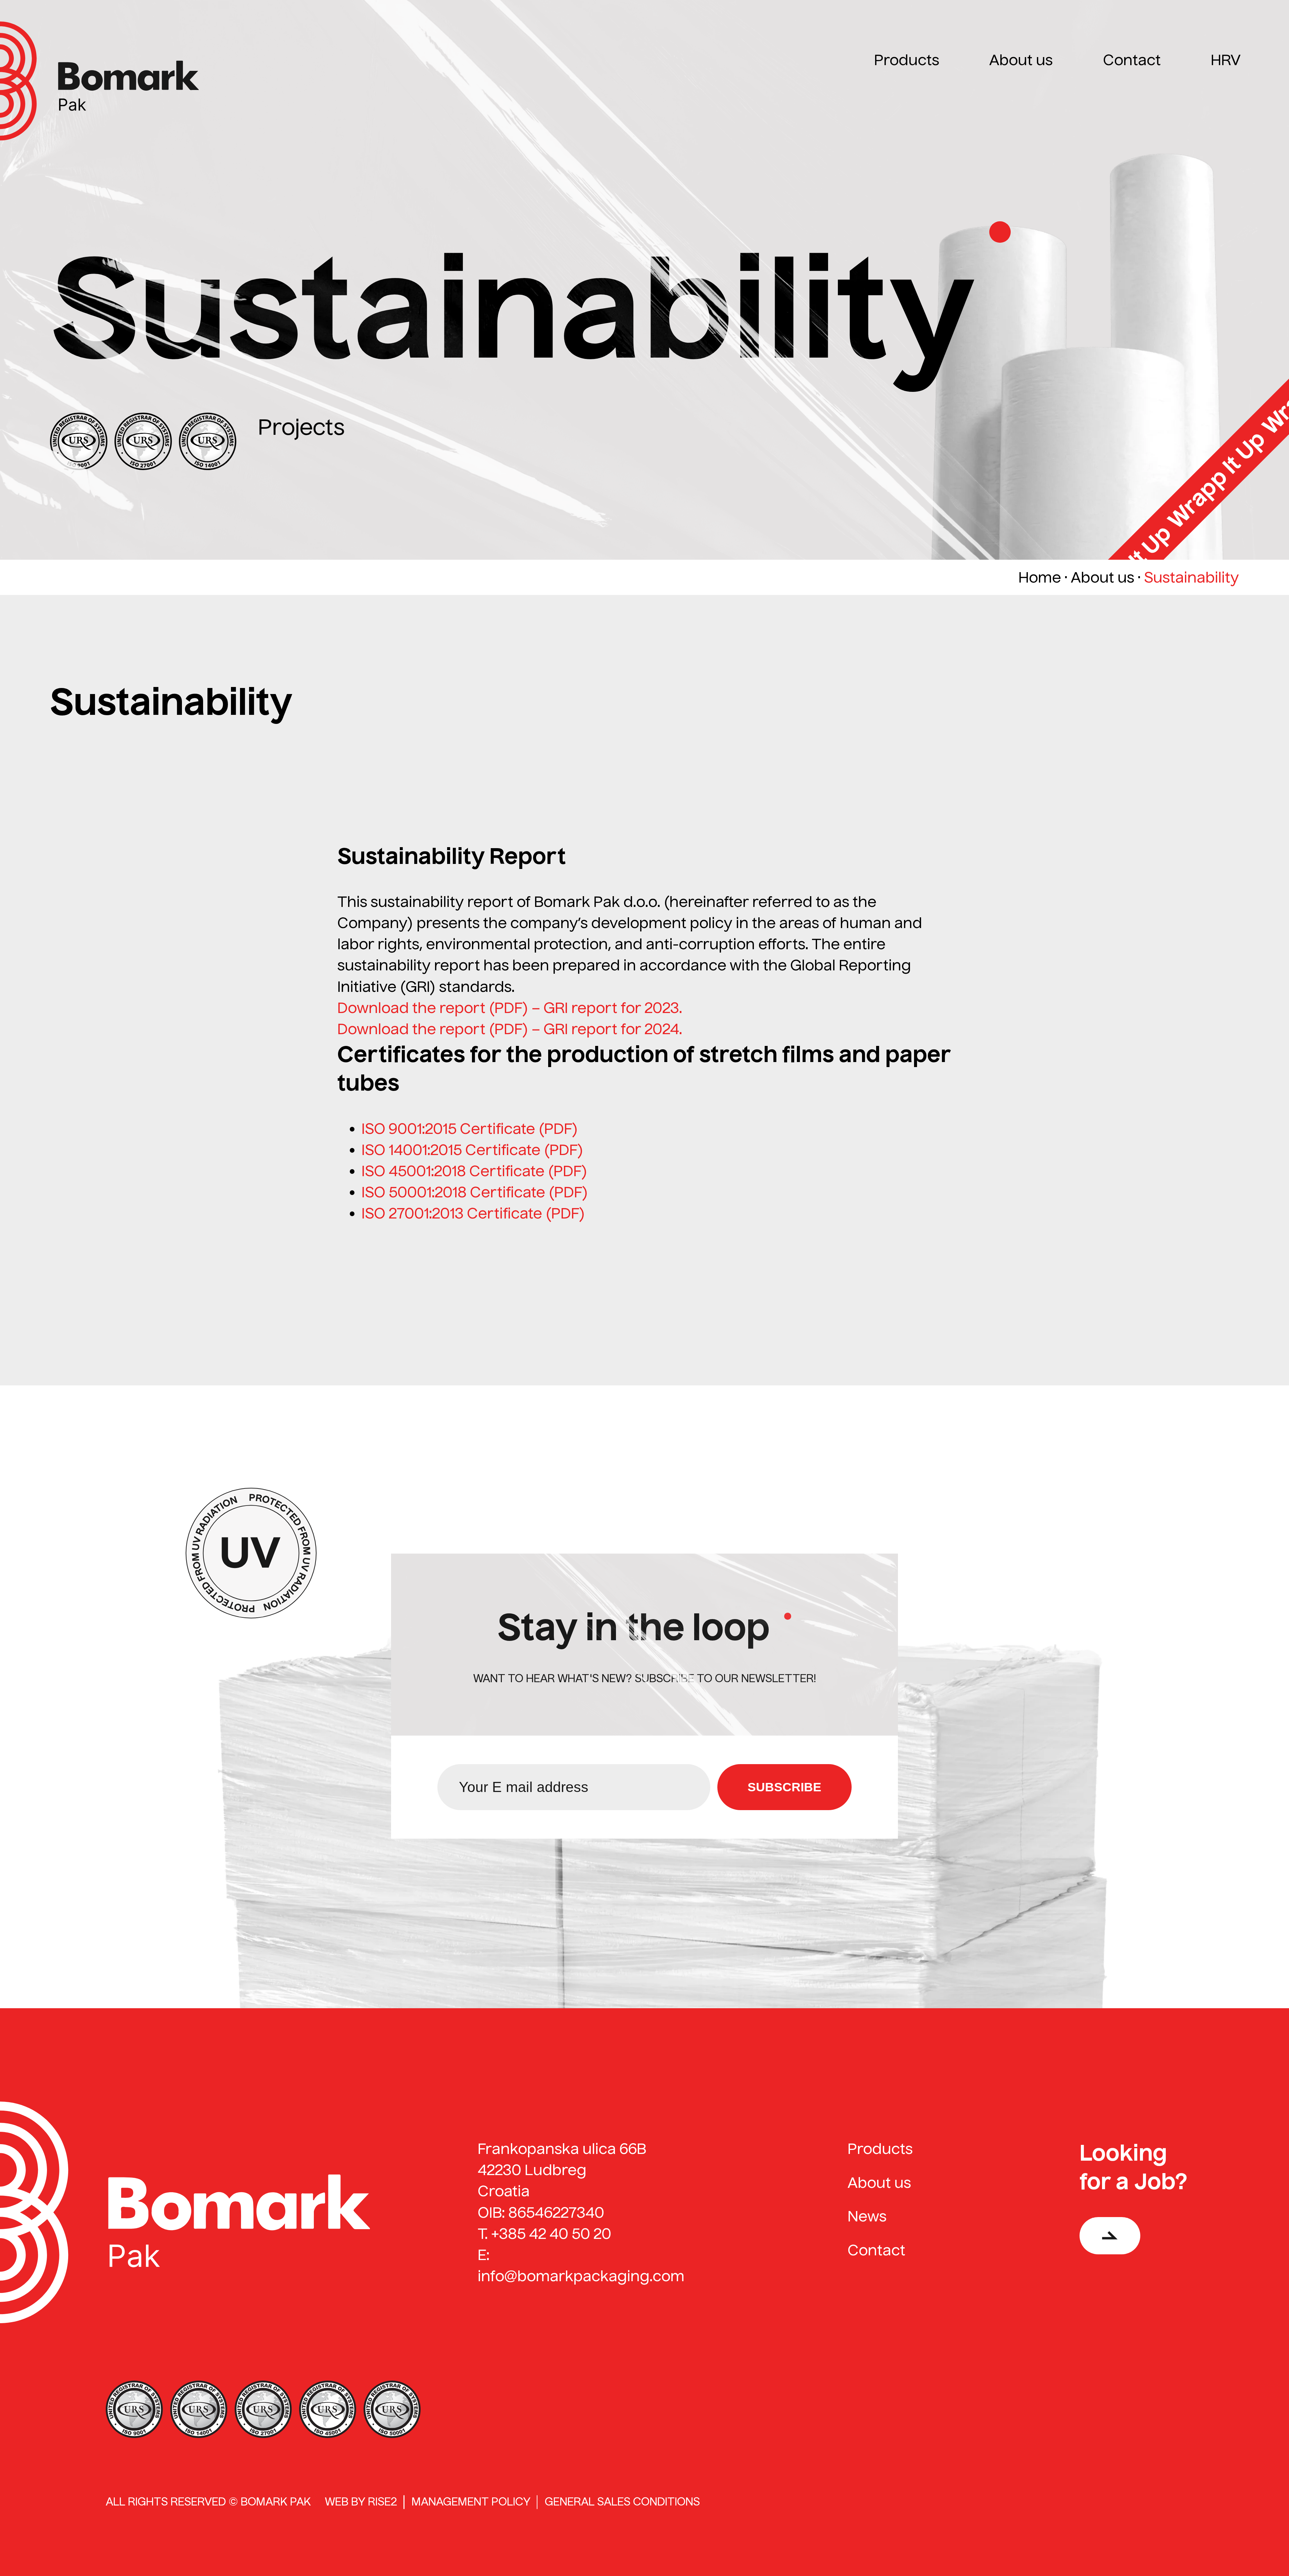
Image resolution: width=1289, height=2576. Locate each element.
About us (1103, 577)
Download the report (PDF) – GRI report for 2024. (510, 1029)
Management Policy (471, 2502)
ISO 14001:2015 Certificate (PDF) (472, 1150)
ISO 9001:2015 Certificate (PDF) (470, 1129)
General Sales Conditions (622, 2502)
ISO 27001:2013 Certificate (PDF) (473, 1213)
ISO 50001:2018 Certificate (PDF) (475, 1192)
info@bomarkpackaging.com (581, 2276)
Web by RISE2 (361, 2502)
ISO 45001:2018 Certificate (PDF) (474, 1171)
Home (1040, 577)
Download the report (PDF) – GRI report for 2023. (510, 1008)
